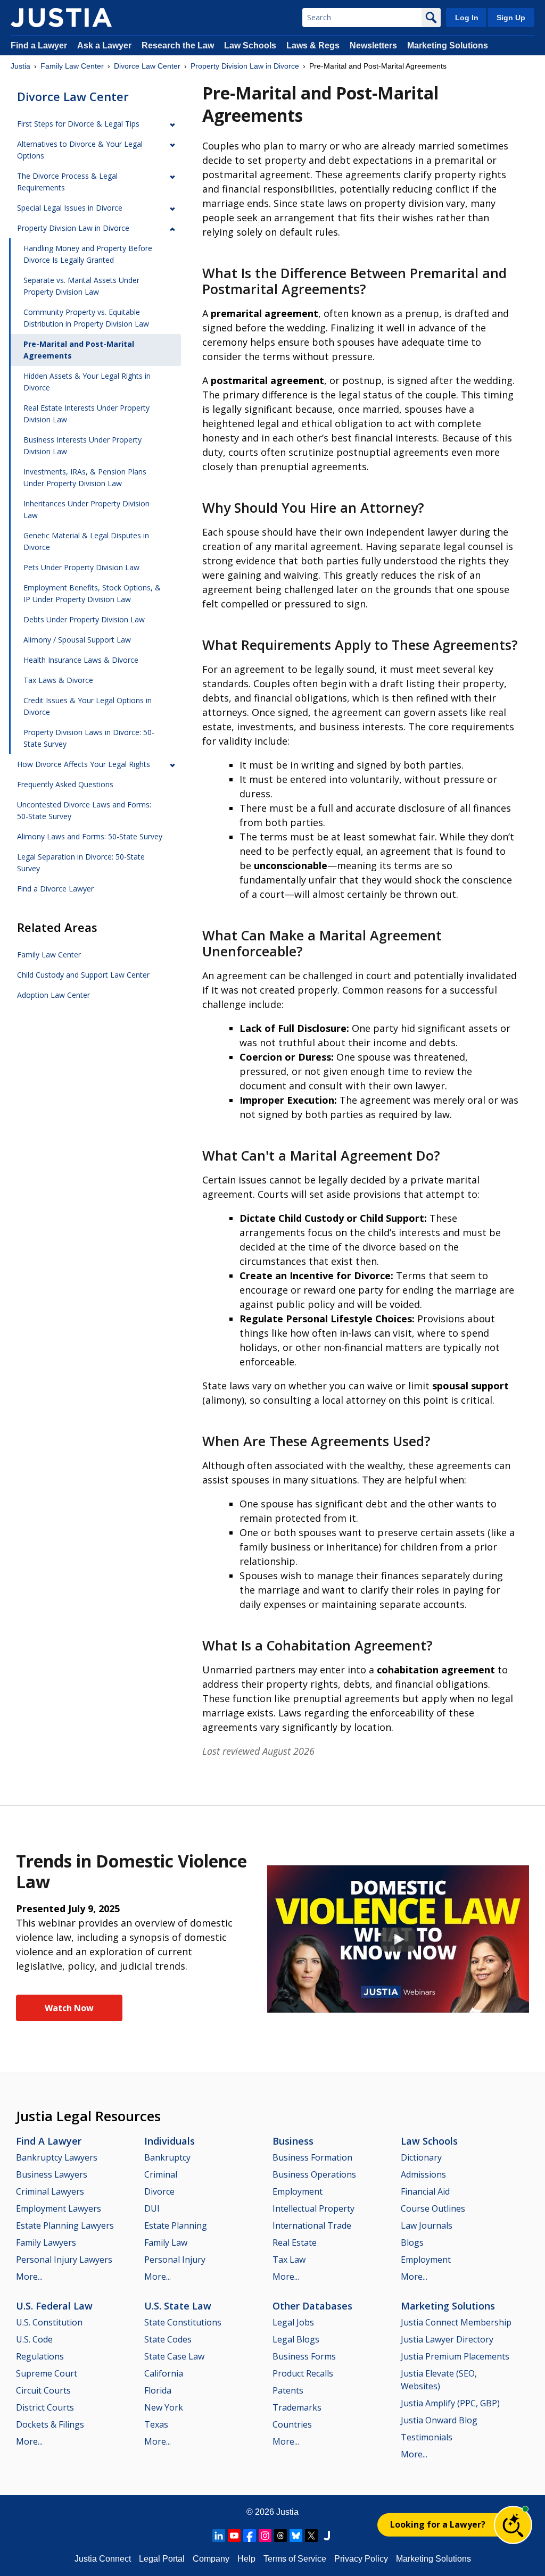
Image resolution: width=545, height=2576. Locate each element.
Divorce (159, 2191)
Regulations (40, 2356)
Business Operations (314, 2174)
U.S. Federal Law (54, 2306)
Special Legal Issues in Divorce (70, 208)
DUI (152, 2208)
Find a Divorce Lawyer (55, 889)
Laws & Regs (313, 45)
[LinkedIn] (219, 2536)
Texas (156, 2424)
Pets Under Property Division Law (81, 567)
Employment (298, 2191)
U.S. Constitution (49, 2322)
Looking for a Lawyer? (438, 2524)
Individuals (170, 2141)
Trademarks (297, 2407)
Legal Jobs (293, 2322)
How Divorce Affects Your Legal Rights (84, 764)
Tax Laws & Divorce (58, 680)
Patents (288, 2390)
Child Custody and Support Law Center (83, 975)
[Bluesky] (296, 2536)
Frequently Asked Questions (65, 784)
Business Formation (312, 2157)
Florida (158, 2390)
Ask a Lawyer (105, 45)
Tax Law (289, 2260)
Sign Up (511, 18)
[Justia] (61, 18)
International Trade (312, 2225)
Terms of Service (295, 2559)
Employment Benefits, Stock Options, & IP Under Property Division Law (92, 593)
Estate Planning (176, 2225)
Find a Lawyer (39, 45)
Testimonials (427, 2437)
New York (164, 2407)
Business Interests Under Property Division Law (82, 445)
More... (29, 2277)
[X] (311, 2536)
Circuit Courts (43, 2390)
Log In (467, 18)
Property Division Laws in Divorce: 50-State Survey (89, 738)
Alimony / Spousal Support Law (77, 640)
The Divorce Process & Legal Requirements (67, 182)
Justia (20, 66)
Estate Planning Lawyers (65, 2225)
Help (246, 2559)
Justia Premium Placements (455, 2356)
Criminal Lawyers (50, 2191)
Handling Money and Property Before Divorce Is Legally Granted (88, 254)
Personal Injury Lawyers (64, 2260)
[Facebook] (250, 2536)
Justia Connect (103, 2559)
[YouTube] (234, 2536)
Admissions (423, 2174)
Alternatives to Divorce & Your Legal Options (80, 150)
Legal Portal (162, 2559)
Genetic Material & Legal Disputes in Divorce (86, 541)
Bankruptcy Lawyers (57, 2157)
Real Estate (295, 2242)
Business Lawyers (52, 2174)
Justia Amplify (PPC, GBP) (450, 2403)
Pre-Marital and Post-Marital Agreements (79, 350)
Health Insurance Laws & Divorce (81, 660)
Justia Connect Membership (456, 2322)
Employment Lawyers (59, 2208)
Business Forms (304, 2356)
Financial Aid (425, 2191)
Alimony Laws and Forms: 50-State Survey (90, 836)
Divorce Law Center (147, 66)
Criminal (161, 2174)
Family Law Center (72, 66)
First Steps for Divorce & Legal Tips (78, 124)
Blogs (412, 2242)
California (164, 2373)
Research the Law (178, 45)
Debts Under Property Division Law (84, 619)
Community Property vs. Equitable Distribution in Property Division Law (86, 318)
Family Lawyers (46, 2242)
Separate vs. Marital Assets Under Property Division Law (81, 286)
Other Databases (312, 2306)
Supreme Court (47, 2373)
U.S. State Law (178, 2306)
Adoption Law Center (53, 995)
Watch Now (69, 2008)
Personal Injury (175, 2260)
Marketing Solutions (448, 45)
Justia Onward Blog (439, 2420)
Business (293, 2141)
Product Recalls (303, 2373)
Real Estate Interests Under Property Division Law (86, 414)
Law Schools (250, 45)
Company (211, 2559)
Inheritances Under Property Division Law (86, 509)
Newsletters (373, 45)
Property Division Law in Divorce (245, 66)
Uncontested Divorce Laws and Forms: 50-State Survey (84, 810)
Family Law (166, 2242)
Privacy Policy (361, 2559)
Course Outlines (433, 2208)
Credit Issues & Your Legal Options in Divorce (88, 706)
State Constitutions (183, 2322)
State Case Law (174, 2356)
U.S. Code (34, 2339)
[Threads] (280, 2536)
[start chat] (513, 2525)
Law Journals (427, 2225)
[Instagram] (265, 2536)
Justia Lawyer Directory (447, 2339)
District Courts (45, 2407)
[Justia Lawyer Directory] (327, 2536)
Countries (292, 2424)
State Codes (168, 2339)
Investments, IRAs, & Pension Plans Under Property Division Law (85, 477)
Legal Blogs (296, 2339)
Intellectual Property (313, 2208)
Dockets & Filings (50, 2424)
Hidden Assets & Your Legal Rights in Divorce (87, 382)
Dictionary (421, 2157)
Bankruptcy (167, 2157)
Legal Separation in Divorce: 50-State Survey (81, 862)
